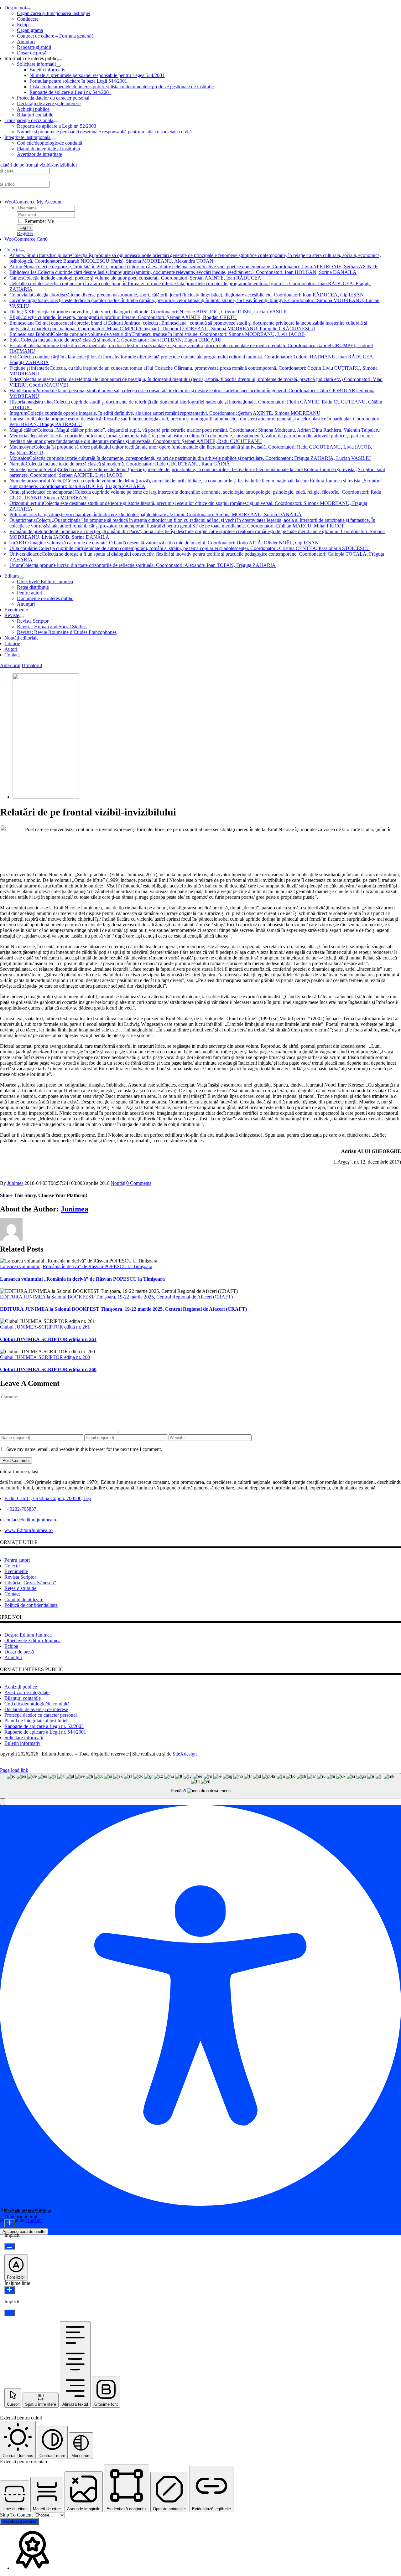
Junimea (15, 1183)
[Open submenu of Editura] (21, 578)
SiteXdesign (185, 1754)
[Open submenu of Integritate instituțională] (53, 139)
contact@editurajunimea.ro (31, 1520)
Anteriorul (10, 665)
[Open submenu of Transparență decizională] (56, 122)
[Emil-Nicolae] (46, 797)
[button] (3, 1802)
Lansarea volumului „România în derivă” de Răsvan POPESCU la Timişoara (76, 1266)
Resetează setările (19, 2521)
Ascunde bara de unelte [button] (24, 2232)
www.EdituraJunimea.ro (29, 1530)
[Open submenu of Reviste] (22, 617)
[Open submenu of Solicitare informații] (58, 66)
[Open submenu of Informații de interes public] (60, 60)
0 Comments (139, 1183)
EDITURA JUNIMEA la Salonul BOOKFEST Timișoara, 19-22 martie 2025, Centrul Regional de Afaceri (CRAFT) (116, 1297)
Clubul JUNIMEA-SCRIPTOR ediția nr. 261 (45, 1327)
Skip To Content (17, 2515)
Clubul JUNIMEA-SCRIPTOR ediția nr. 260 (45, 1357)
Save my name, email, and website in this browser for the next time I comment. (84, 1449)
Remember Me (39, 221)
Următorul (32, 665)
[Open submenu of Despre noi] (29, 9)
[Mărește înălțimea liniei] (10, 2290)
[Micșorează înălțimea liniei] (10, 2313)
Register (25, 233)
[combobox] (200, 1786)
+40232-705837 (20, 1509)
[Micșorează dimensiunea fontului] (10, 2246)
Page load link (14, 1770)
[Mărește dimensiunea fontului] (10, 2223)
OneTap (34, 2220)
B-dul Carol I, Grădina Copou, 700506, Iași (48, 1498)
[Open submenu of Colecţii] (22, 251)
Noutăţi (118, 1183)
